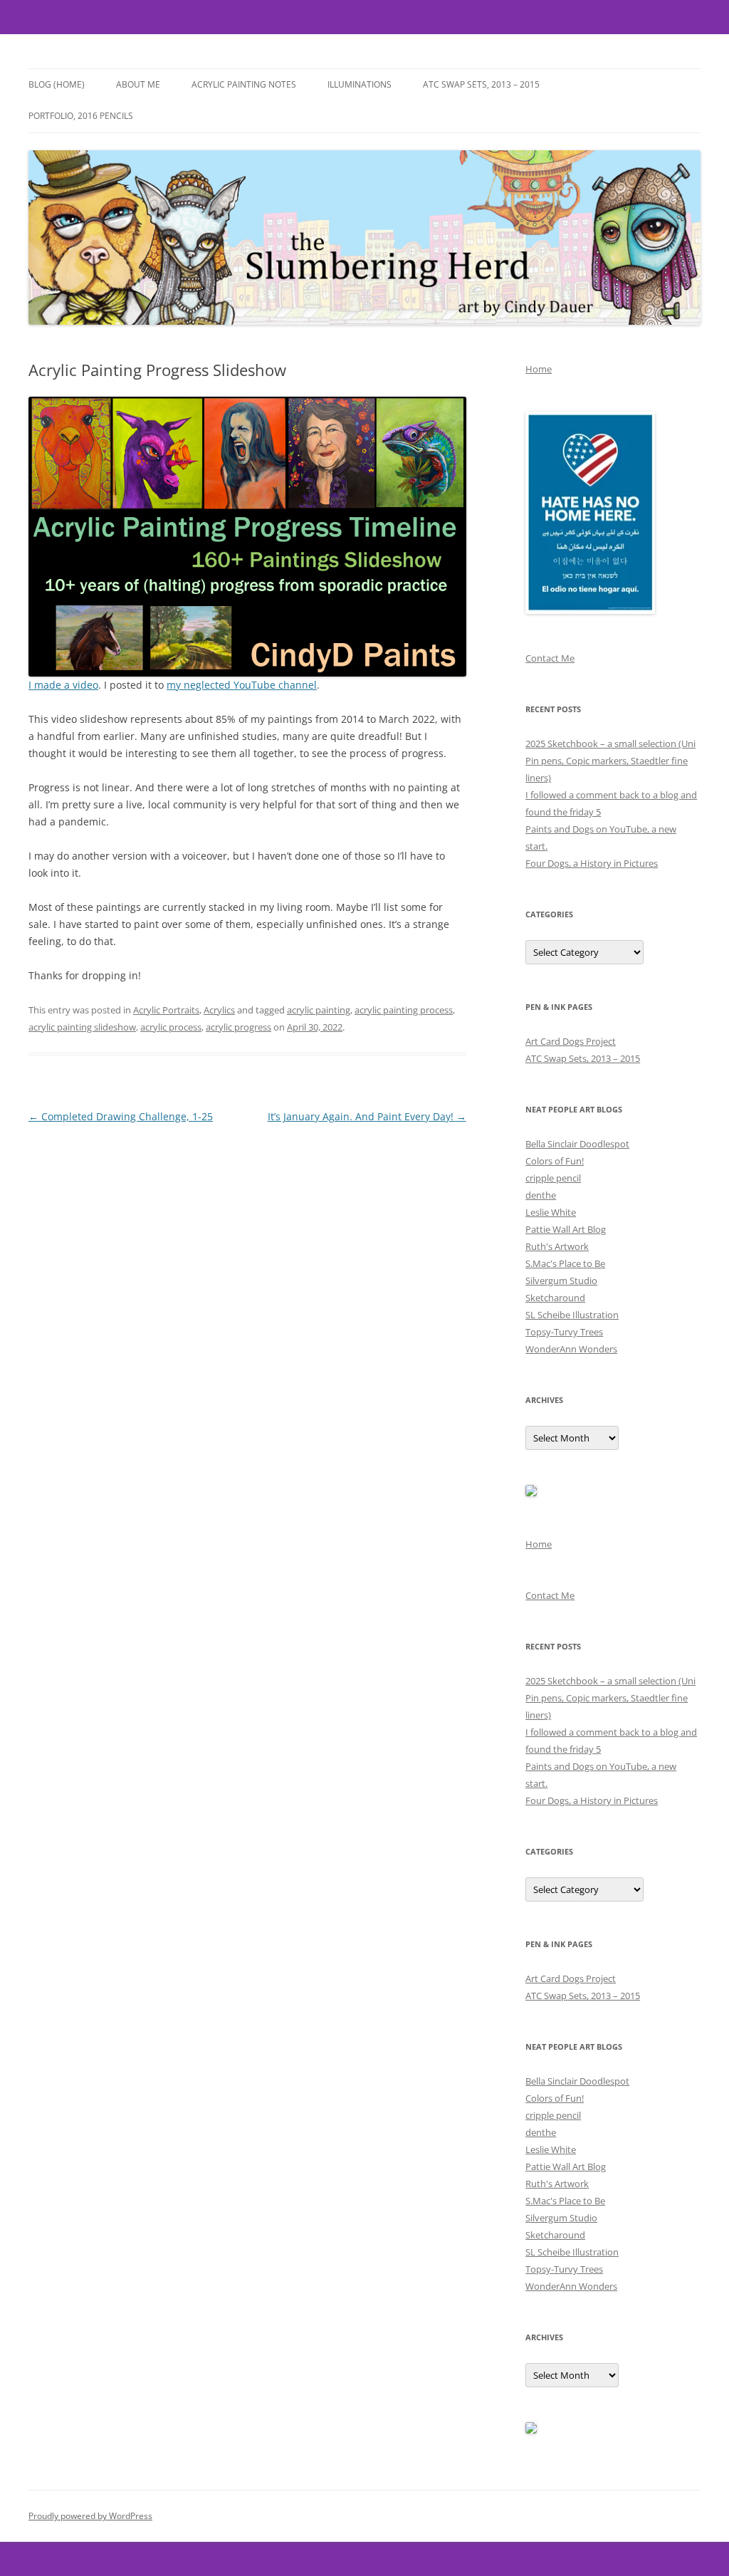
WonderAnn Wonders (571, 1349)
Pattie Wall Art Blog (566, 1229)
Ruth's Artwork (557, 1246)
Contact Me (550, 658)
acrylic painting (319, 1010)
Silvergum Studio (561, 1281)
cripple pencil (553, 1178)
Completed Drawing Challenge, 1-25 (121, 1116)
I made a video (63, 685)
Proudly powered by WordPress (90, 2516)
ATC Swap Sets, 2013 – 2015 (481, 84)
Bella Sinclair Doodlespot (577, 1144)
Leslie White (551, 1212)
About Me (138, 84)
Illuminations (360, 84)
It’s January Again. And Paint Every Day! (367, 1116)
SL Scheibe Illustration (572, 1315)
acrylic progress (238, 1027)
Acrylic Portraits (166, 1010)
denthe (541, 1195)
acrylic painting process (404, 1010)
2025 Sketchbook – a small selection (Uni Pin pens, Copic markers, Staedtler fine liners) (610, 761)
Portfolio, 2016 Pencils (81, 116)
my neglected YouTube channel (242, 685)
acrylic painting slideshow (82, 1027)
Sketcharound (555, 1298)
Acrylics (219, 1010)
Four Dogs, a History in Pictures (592, 863)
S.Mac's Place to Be (565, 1263)
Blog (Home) (57, 84)
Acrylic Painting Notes (244, 84)
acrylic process (171, 1027)
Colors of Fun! (555, 1161)
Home (539, 369)
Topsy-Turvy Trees (564, 1332)
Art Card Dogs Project (571, 1041)
